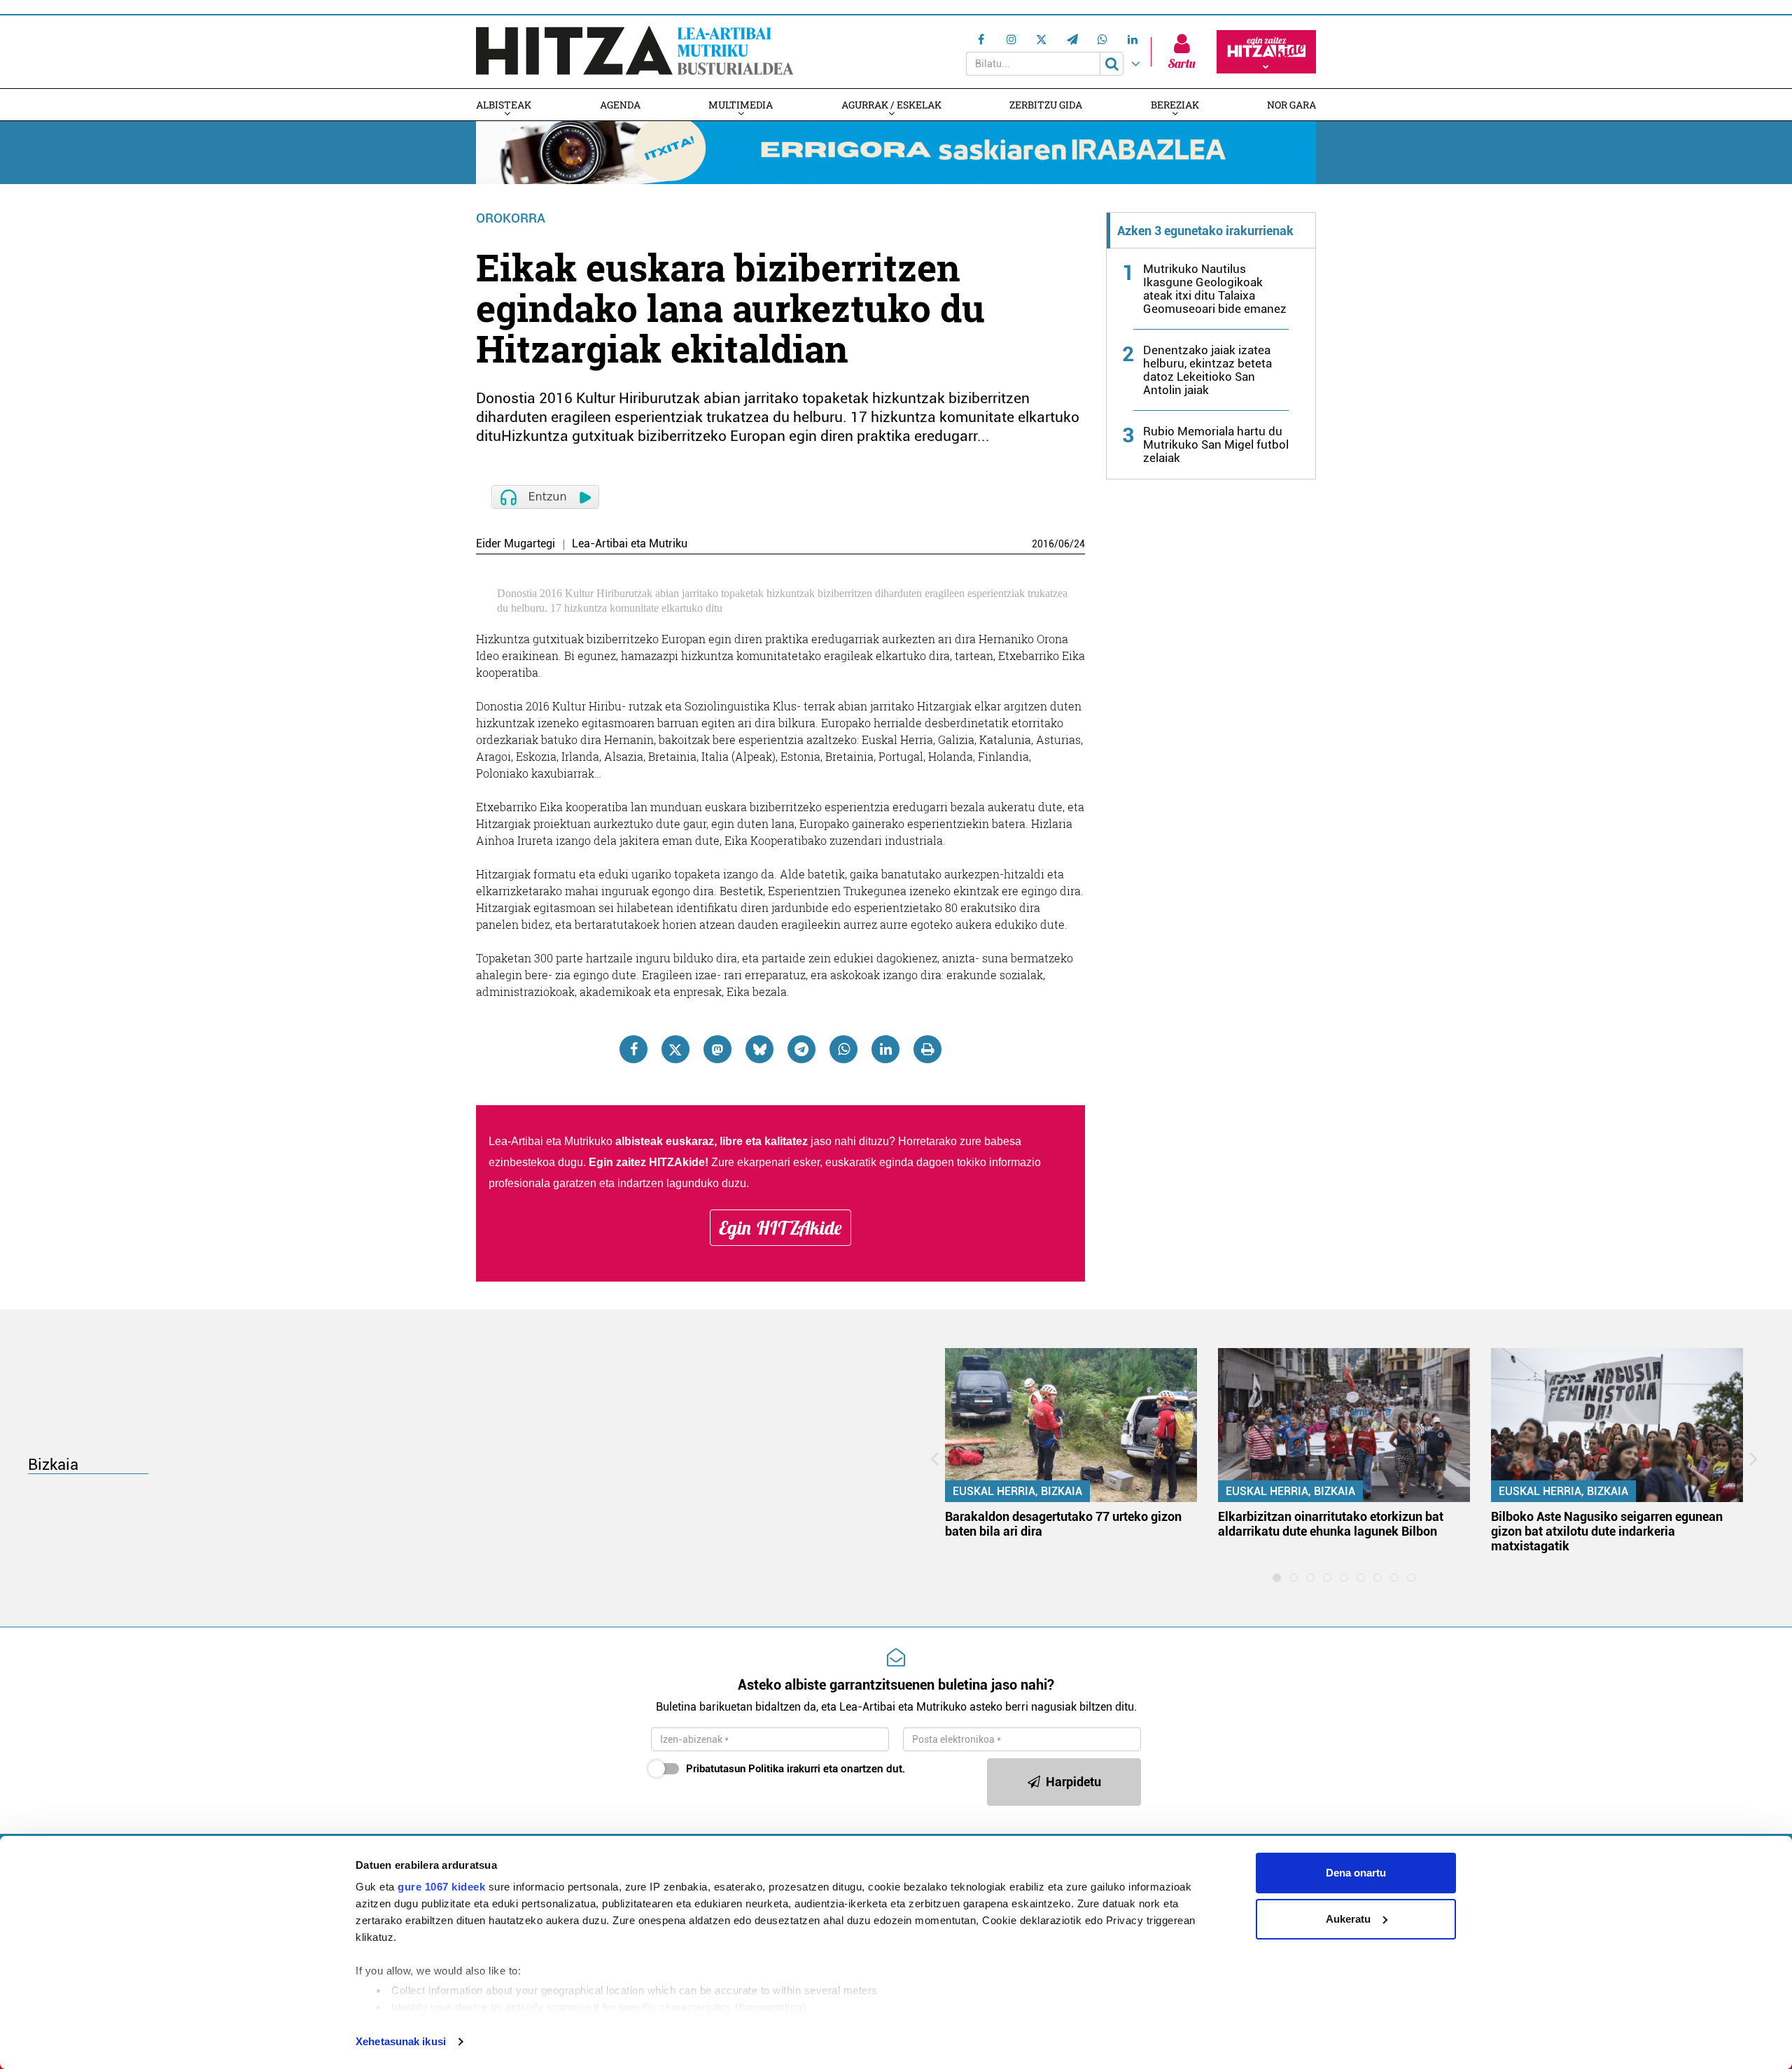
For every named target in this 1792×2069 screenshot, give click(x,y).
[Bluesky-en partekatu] (759, 1049)
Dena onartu (1356, 1873)
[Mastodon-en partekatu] (717, 1049)
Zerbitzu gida (1046, 105)
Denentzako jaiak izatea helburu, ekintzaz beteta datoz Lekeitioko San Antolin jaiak (1207, 370)
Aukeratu (1348, 1919)
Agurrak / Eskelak (891, 105)
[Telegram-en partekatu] (801, 1049)
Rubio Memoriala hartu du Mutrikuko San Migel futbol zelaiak (1216, 444)
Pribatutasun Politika (735, 1769)
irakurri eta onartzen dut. (796, 1769)
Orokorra (511, 218)
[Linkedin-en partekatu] (885, 1049)
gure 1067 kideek (441, 1887)
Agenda (620, 105)
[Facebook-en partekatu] (633, 1049)
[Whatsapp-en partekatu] (843, 1049)
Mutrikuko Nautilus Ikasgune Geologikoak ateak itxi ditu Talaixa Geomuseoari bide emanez (1215, 289)
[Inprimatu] (927, 1049)
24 (1079, 544)
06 (1064, 544)
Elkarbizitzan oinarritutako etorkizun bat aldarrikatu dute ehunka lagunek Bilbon (1331, 1524)
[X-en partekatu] (675, 1049)
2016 (1043, 544)
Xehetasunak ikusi (401, 2041)
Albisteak (504, 105)
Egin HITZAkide (780, 1228)
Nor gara (1291, 105)
